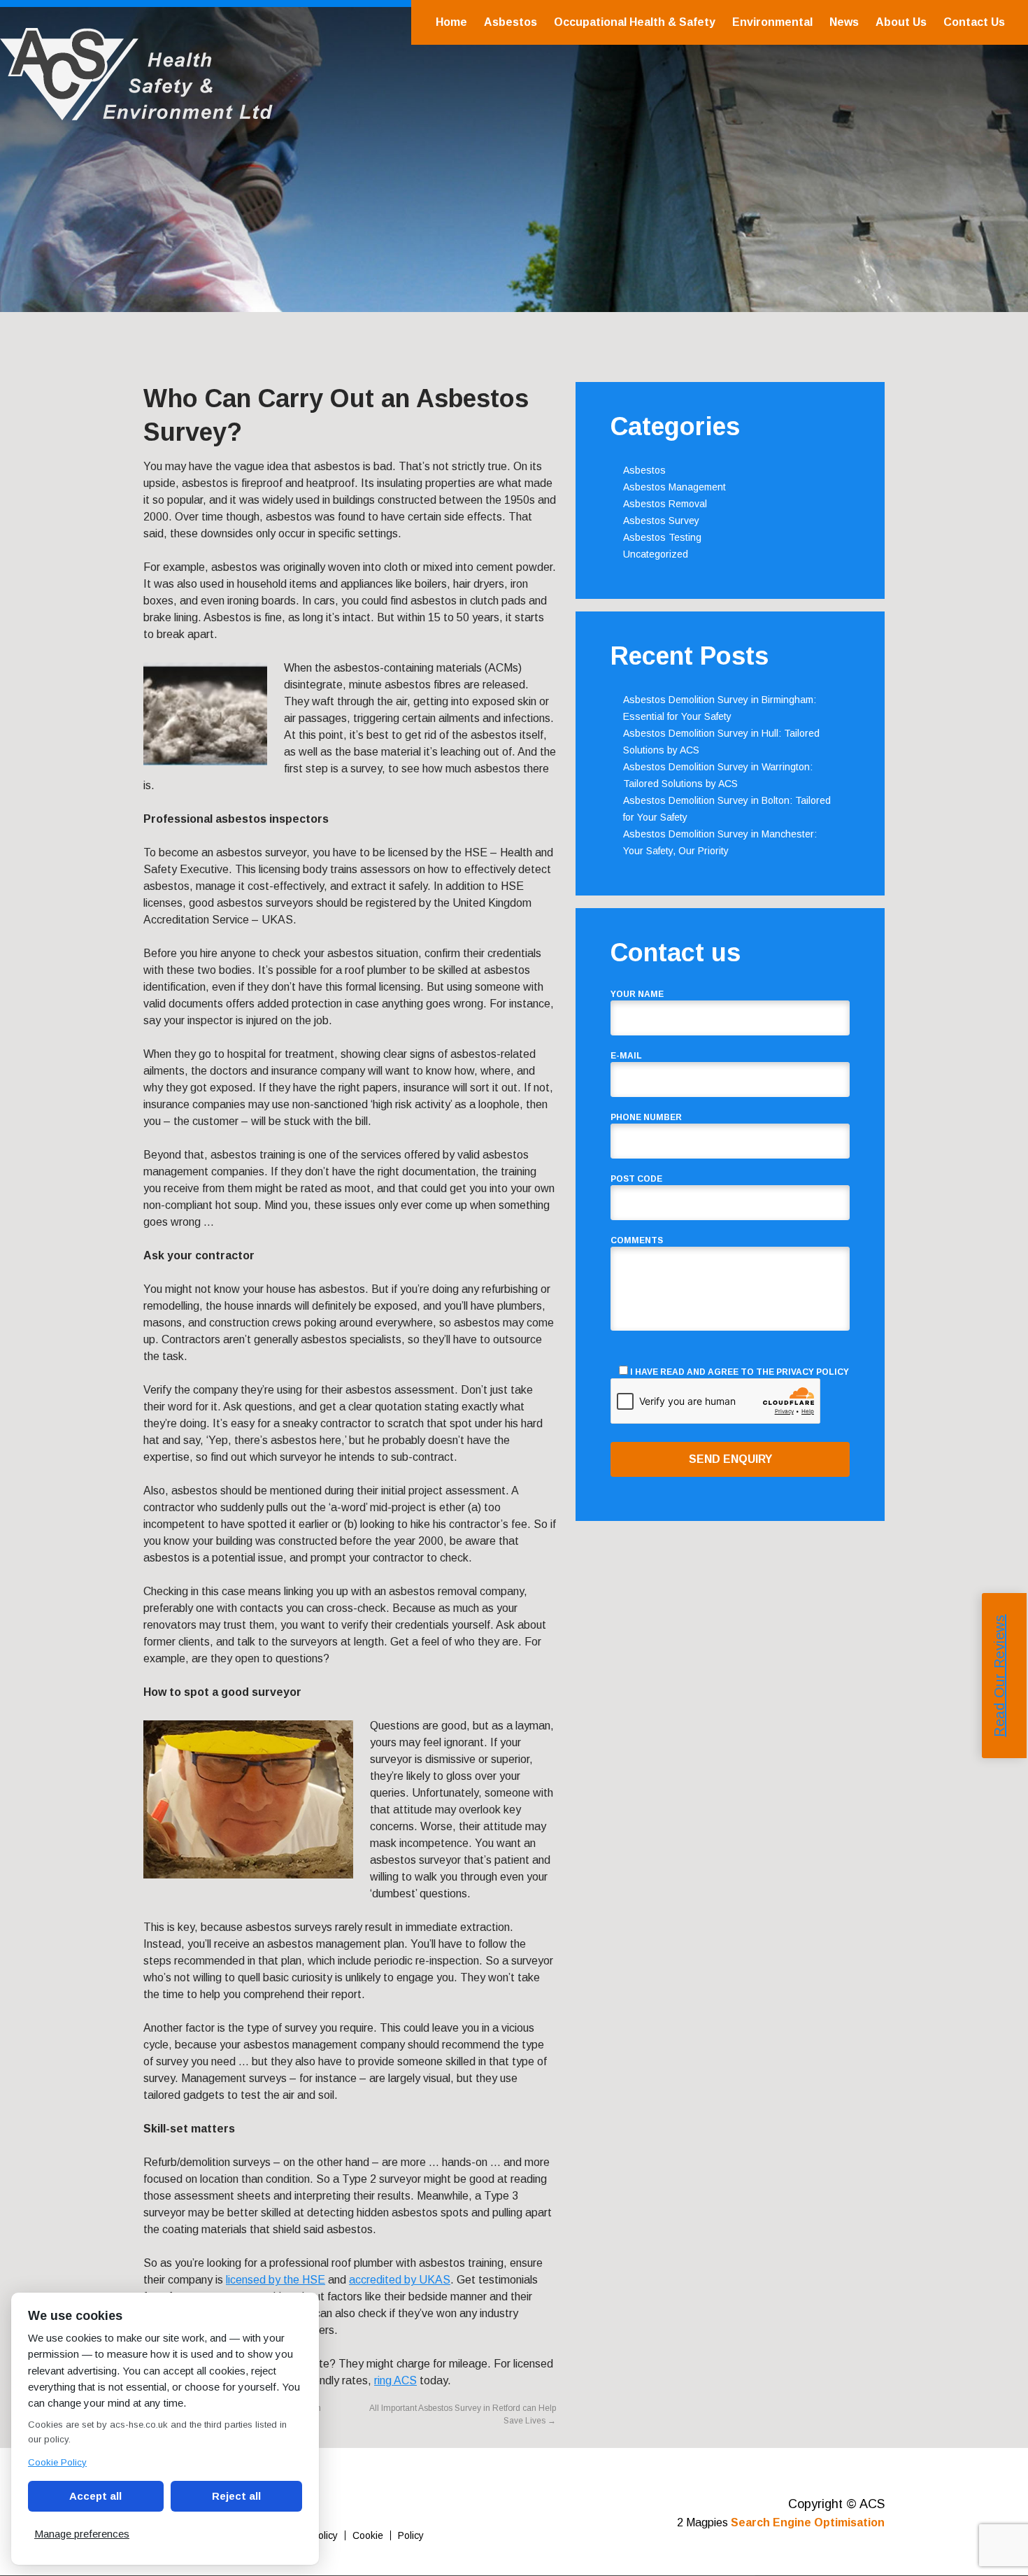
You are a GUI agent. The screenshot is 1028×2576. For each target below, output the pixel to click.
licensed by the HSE (276, 2280)
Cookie (368, 2535)
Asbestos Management (674, 487)
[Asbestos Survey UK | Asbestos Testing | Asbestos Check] (136, 113)
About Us (901, 22)
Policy (411, 2535)
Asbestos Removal (665, 504)
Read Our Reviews (999, 1676)
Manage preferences (82, 2534)
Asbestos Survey (661, 521)
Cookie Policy (57, 2462)
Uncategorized (656, 554)
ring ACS (395, 2380)
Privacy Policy (813, 1372)
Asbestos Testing (662, 537)
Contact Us (974, 22)
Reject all (236, 2496)
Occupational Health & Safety (635, 22)
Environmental (772, 22)
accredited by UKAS (400, 2280)
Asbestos (511, 22)
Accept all (95, 2496)
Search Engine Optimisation (808, 2522)
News (844, 22)
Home (451, 22)
